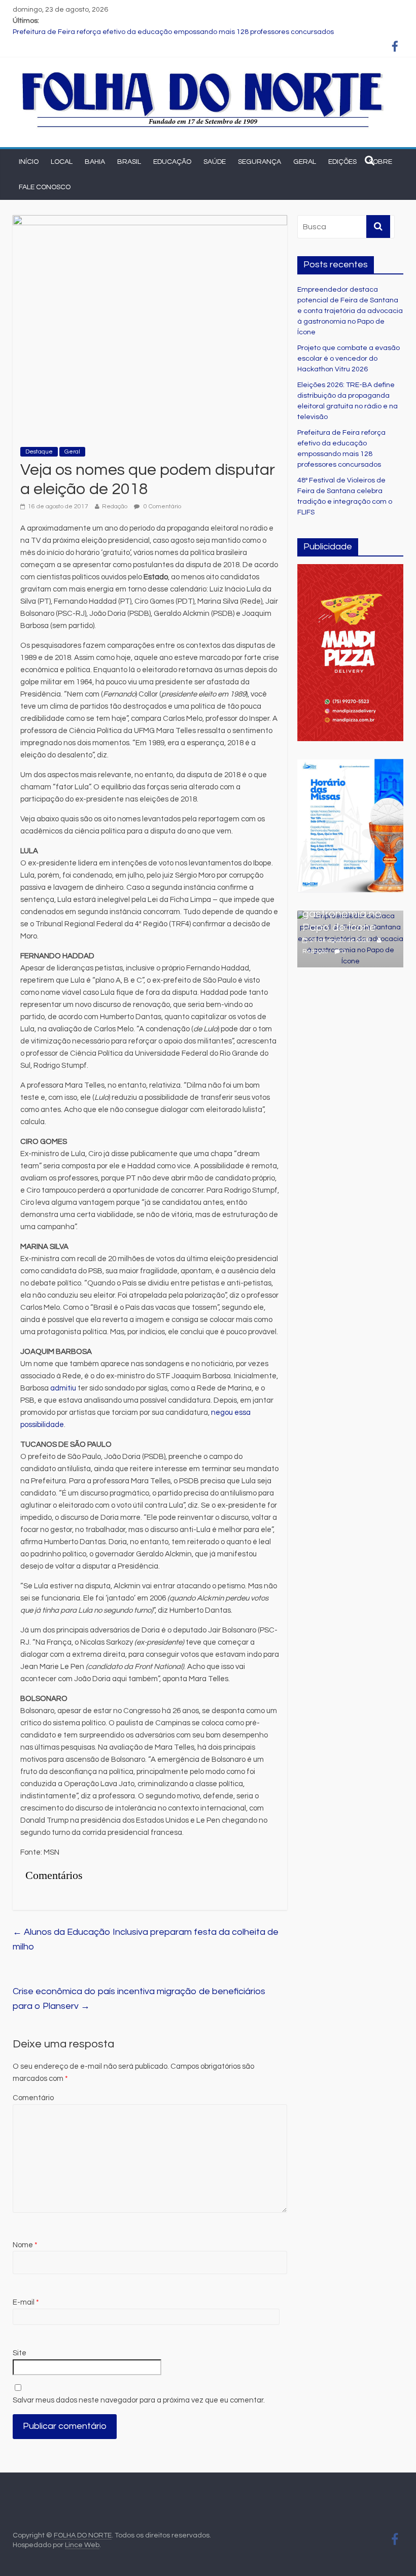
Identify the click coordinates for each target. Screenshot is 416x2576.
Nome (25, 2245)
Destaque (39, 452)
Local (62, 162)
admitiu (64, 1388)
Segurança (259, 162)
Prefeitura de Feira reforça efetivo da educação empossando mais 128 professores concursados (173, 32)
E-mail (26, 2302)
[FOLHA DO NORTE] (203, 73)
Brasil (129, 162)
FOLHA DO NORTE (83, 2535)
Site (20, 2353)
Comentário (33, 2098)
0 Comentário (162, 507)
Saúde (215, 162)
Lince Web (82, 2545)
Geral (305, 162)
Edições (342, 162)
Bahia (95, 162)
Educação (172, 162)
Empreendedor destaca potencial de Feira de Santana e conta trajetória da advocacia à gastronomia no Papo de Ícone (350, 311)
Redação (115, 507)
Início (29, 162)
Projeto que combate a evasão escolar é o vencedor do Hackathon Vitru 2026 (349, 359)
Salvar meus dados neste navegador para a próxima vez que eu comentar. (139, 2400)
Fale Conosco (45, 187)
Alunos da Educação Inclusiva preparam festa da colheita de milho (146, 1939)
